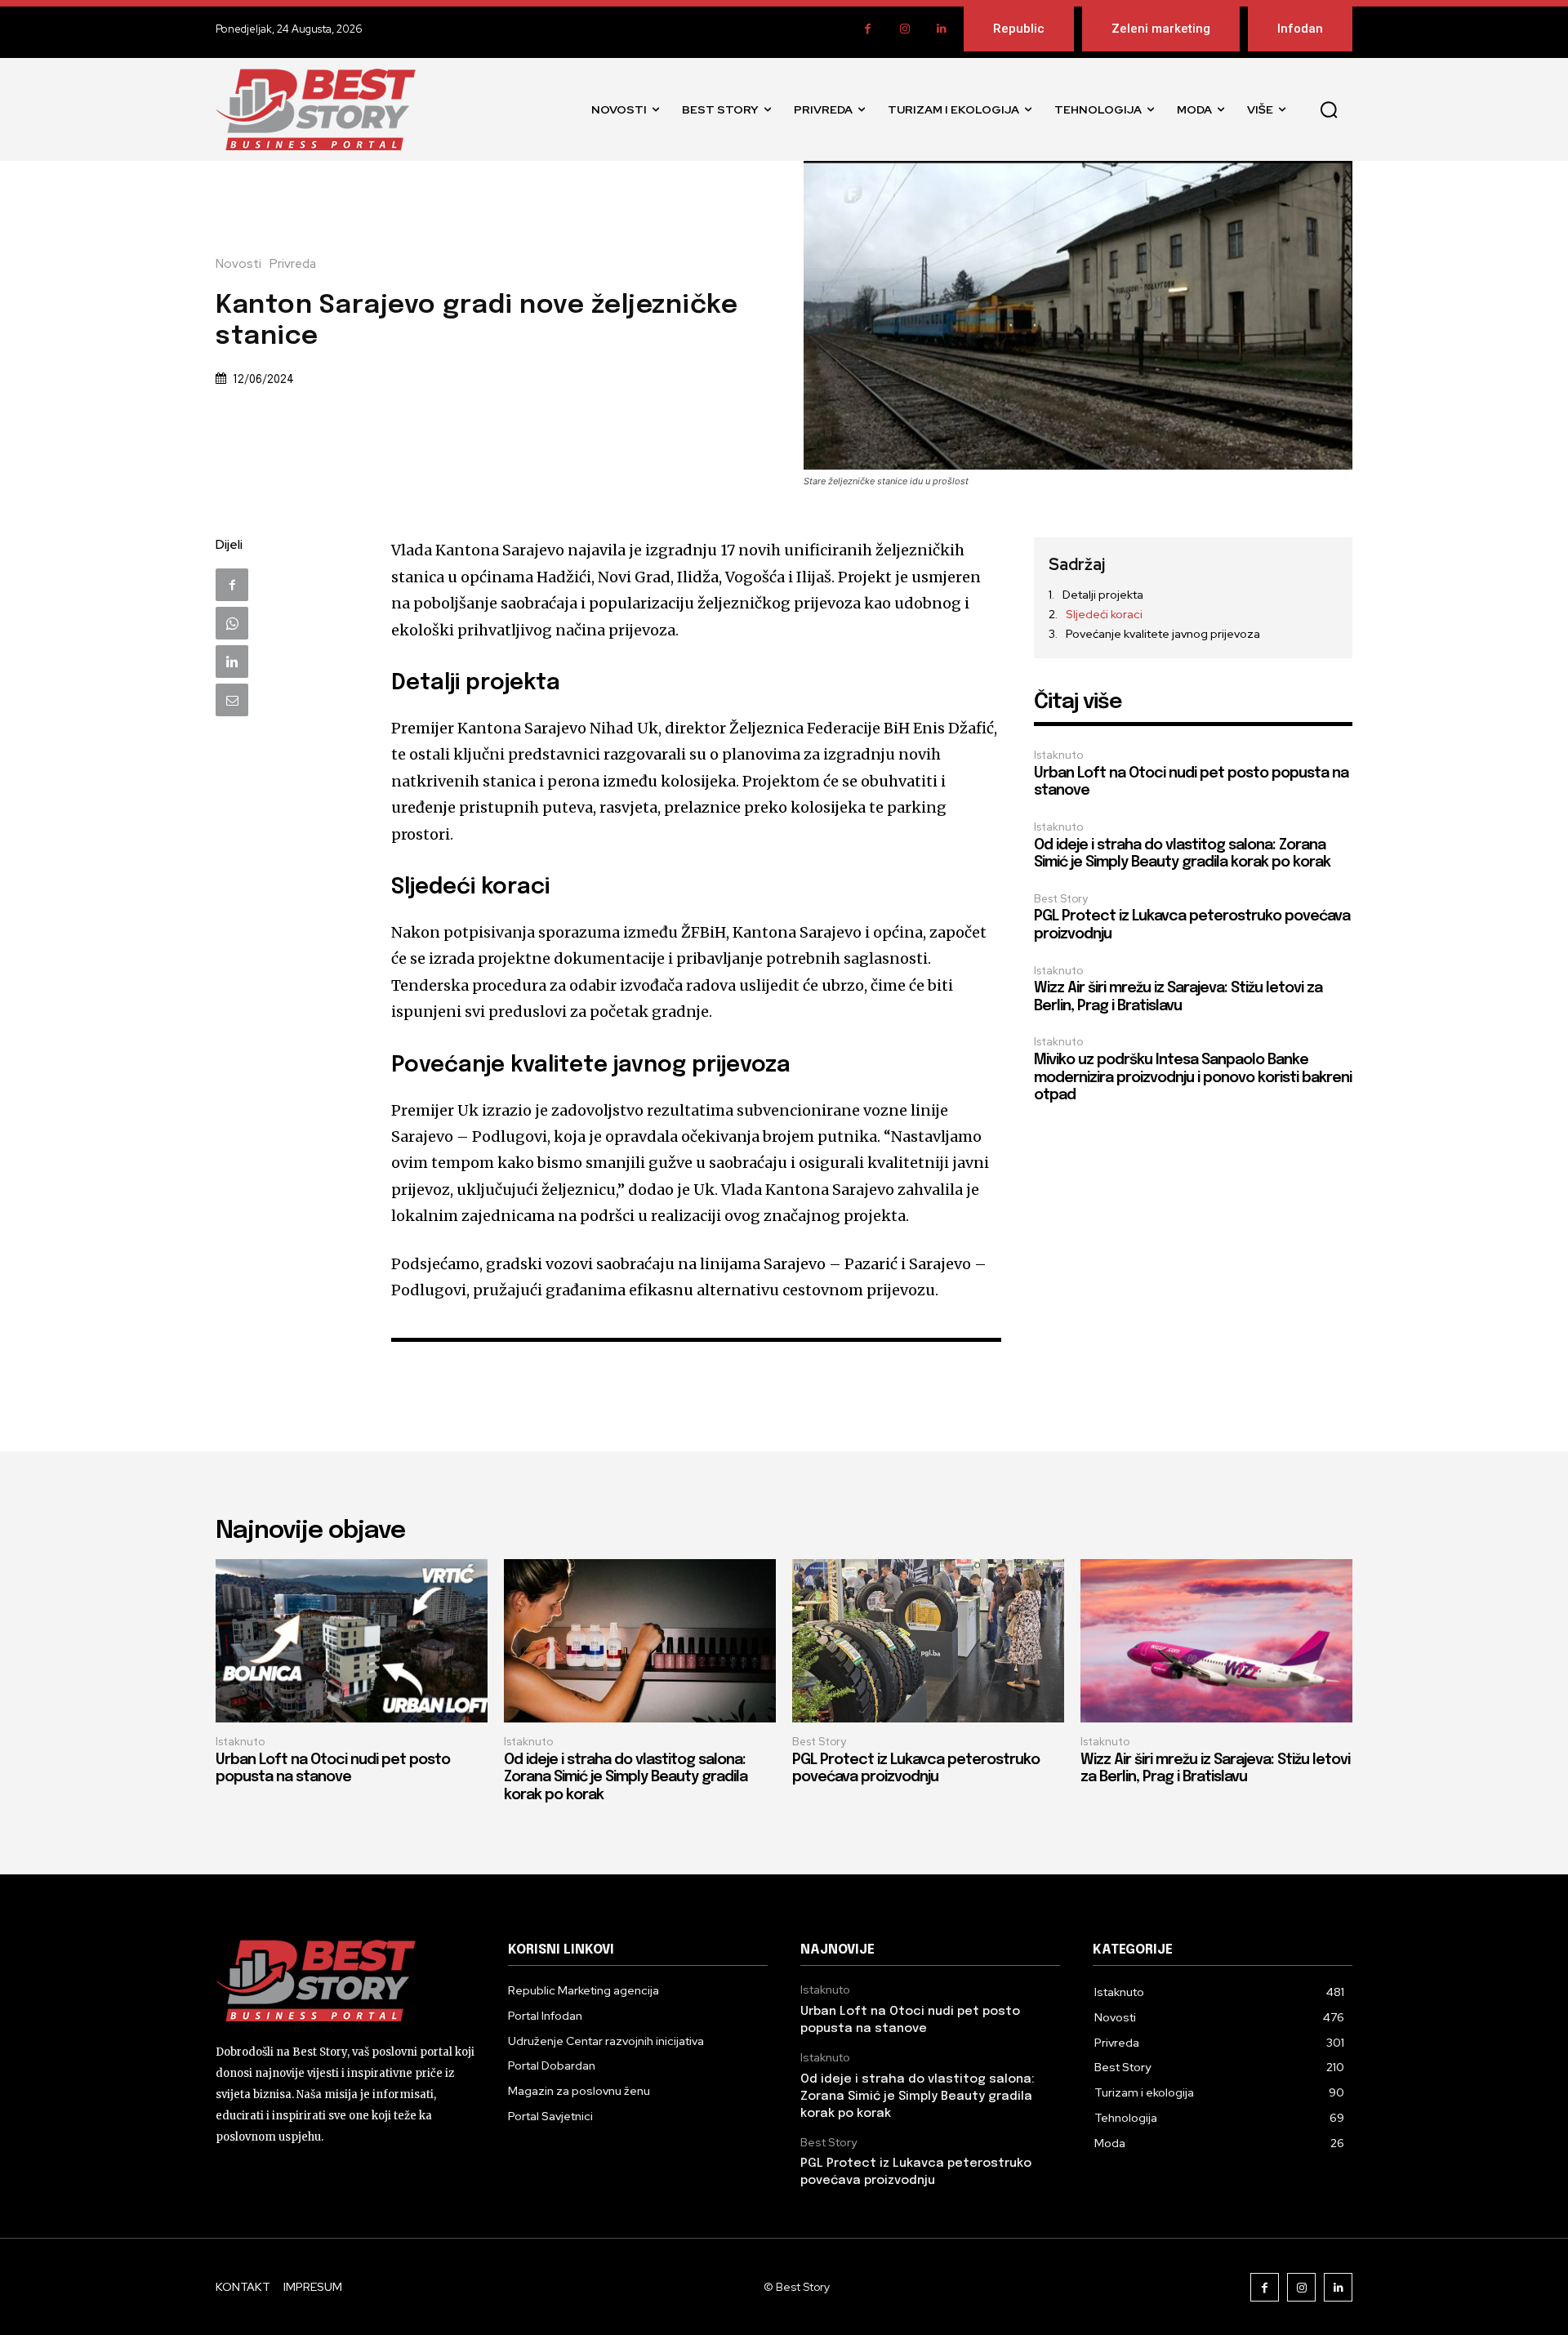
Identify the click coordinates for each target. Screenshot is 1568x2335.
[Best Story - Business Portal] (316, 109)
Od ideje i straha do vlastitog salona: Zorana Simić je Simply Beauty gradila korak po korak (626, 1778)
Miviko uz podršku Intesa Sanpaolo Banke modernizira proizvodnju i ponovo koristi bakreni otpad (1193, 1078)
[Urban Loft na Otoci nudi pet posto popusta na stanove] (352, 1641)
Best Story (1061, 899)
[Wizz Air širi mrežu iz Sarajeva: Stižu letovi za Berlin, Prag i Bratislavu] (1216, 1641)
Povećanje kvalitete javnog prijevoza (1163, 634)
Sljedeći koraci (1104, 614)
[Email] (232, 700)
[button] (1329, 109)
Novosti (238, 264)
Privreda (293, 264)
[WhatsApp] (232, 623)
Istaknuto (1058, 755)
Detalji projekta (1103, 595)
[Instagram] (904, 29)
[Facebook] (868, 29)
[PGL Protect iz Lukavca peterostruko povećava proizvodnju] (928, 1641)
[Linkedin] (941, 29)
